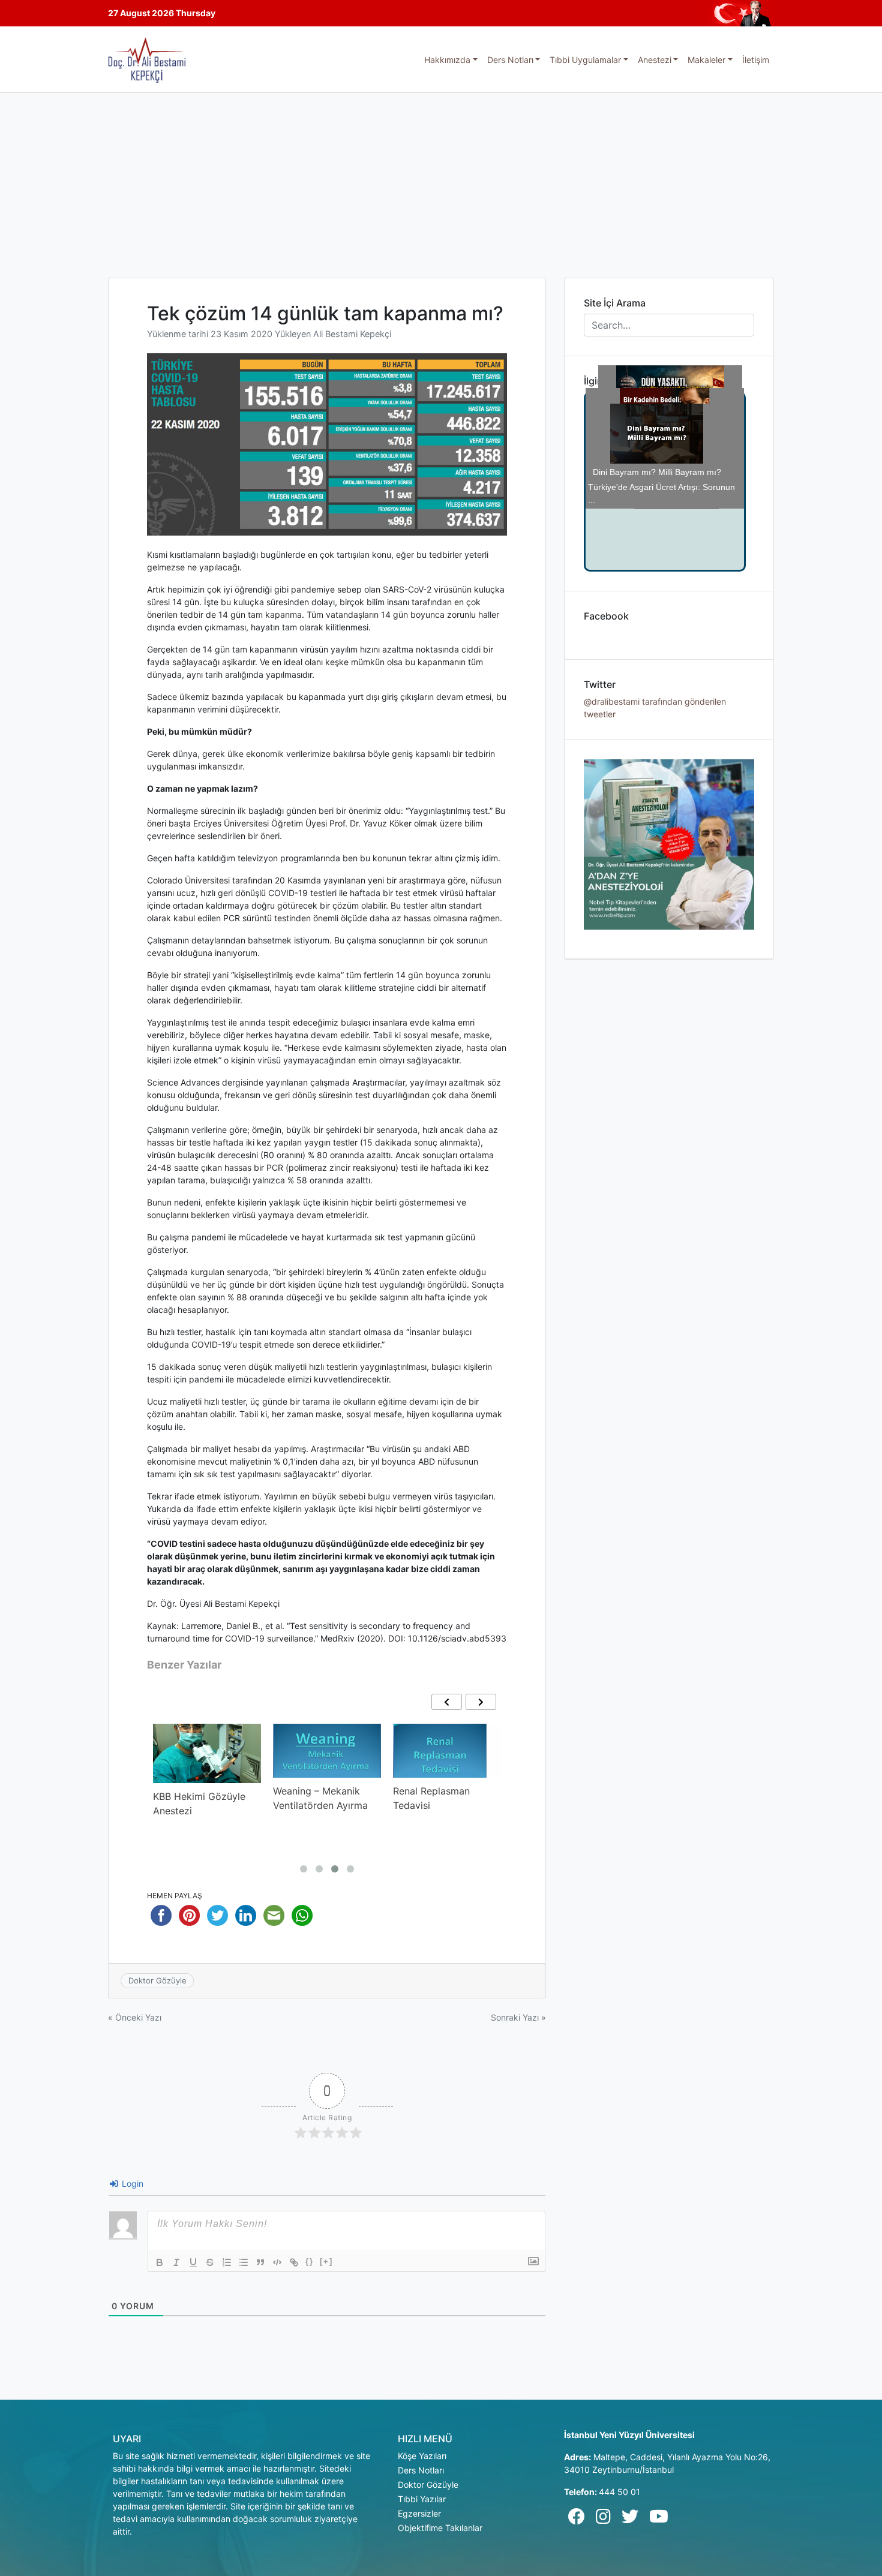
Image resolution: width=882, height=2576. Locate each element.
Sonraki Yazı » (518, 2017)
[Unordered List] (244, 2262)
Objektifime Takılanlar (440, 2528)
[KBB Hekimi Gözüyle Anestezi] (207, 1753)
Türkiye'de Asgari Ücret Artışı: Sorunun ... (661, 428)
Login (131, 2183)
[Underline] (193, 2262)
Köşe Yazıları (422, 2456)
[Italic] (176, 2262)
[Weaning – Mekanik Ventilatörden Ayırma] (327, 1751)
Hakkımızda (447, 60)
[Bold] (160, 2262)
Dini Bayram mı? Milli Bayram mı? (661, 505)
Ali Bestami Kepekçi (352, 334)
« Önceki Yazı (135, 2017)
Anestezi (655, 60)
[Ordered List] (227, 2262)
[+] (326, 2261)
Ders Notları (510, 60)
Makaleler (706, 60)
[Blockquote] (260, 2262)
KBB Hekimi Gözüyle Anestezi (199, 1803)
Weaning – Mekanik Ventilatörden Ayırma (320, 1798)
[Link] (294, 2262)
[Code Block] (277, 2262)
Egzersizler (419, 2513)
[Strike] (210, 2262)
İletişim (756, 60)
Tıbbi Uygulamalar (585, 60)
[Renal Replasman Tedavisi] (447, 1751)
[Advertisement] (441, 183)
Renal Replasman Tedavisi (431, 1798)
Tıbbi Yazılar (422, 2499)
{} (310, 2261)
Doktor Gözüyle (157, 1980)
